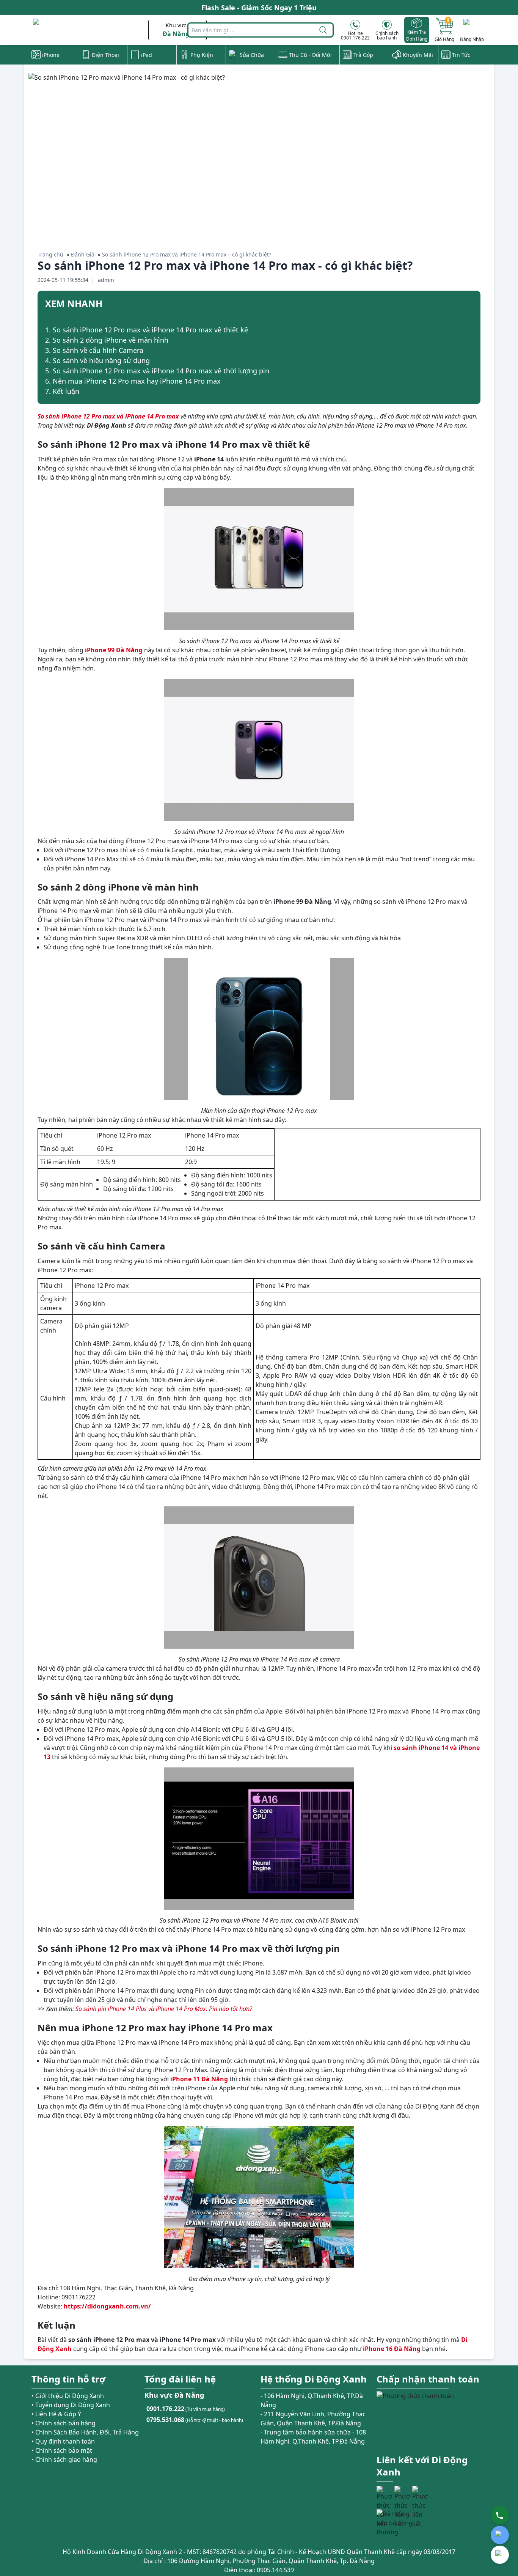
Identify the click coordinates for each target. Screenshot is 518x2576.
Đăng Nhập (472, 39)
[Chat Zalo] (500, 2535)
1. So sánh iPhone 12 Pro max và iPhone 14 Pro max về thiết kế (147, 330)
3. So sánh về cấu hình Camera (94, 350)
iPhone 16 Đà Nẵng (392, 2349)
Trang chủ (50, 254)
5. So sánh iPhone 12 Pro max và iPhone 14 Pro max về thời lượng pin (157, 371)
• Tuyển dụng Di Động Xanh (71, 2405)
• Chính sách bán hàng (64, 2423)
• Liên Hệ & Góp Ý (56, 2414)
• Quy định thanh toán (63, 2441)
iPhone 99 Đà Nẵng (114, 650)
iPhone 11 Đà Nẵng (199, 2079)
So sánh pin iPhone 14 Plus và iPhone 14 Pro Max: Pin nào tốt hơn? (164, 2009)
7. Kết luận (62, 391)
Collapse (470, 305)
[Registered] (397, 2523)
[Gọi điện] (500, 2515)
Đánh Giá (83, 254)
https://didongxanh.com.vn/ (107, 2306)
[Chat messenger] (500, 2555)
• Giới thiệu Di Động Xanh (68, 2396)
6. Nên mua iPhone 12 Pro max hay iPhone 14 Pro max (133, 381)
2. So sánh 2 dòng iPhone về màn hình (107, 340)
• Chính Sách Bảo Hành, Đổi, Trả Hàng (85, 2432)
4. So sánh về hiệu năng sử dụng (97, 360)
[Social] (385, 2494)
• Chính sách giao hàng (64, 2460)
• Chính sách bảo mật (62, 2450)
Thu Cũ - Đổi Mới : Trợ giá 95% (259, 8)
